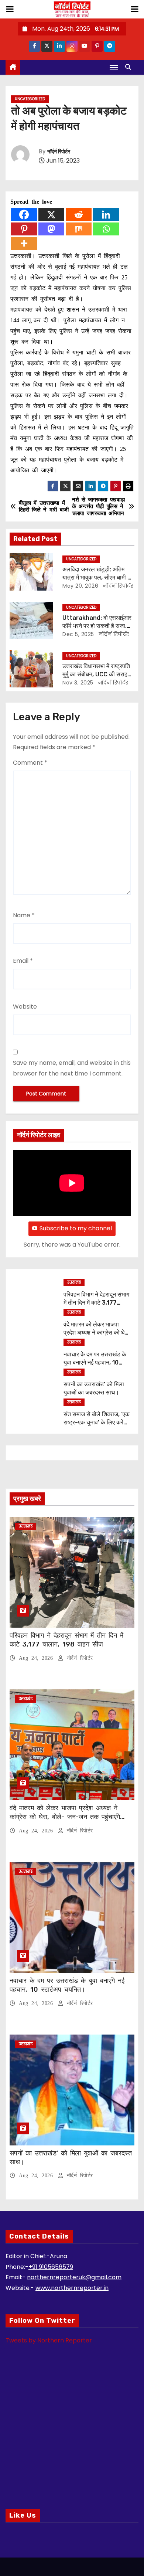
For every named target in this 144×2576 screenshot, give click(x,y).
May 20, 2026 (80, 586)
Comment (30, 763)
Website (25, 1007)
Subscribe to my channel (76, 1228)
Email (23, 961)
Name (24, 915)
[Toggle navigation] (114, 67)
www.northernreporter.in (72, 2288)
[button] (130, 67)
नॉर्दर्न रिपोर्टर (59, 152)
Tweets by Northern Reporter (49, 2340)
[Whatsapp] (106, 229)
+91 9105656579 (51, 2267)
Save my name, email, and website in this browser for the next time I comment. (72, 1068)
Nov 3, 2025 (78, 683)
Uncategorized (30, 99)
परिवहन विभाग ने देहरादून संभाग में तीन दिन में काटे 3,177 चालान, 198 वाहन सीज (96, 1302)
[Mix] (79, 229)
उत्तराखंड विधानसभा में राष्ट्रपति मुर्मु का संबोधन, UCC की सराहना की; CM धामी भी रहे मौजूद (97, 674)
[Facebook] (24, 215)
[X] (51, 215)
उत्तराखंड (74, 1282)
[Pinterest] (24, 229)
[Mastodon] (51, 229)
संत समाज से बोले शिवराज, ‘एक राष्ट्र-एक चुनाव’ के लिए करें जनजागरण (97, 1422)
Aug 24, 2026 (37, 1658)
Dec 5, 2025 (78, 634)
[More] (24, 243)
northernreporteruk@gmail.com (74, 2277)
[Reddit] (79, 215)
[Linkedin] (106, 215)
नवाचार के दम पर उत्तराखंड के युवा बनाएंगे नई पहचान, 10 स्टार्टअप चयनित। (95, 1362)
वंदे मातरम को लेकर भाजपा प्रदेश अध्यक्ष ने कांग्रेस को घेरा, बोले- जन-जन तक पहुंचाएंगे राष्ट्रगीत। (65, 1817)
